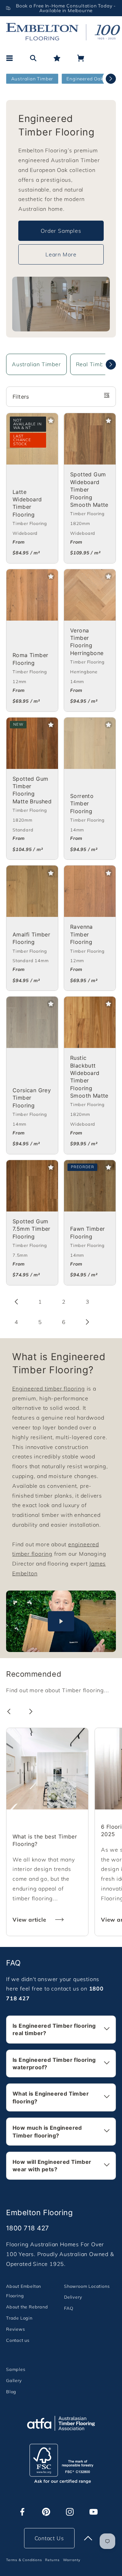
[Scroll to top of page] (88, 2538)
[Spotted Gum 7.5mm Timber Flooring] (32, 1186)
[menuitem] (32, 2291)
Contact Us (49, 2538)
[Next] (111, 79)
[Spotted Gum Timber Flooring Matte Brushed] (32, 743)
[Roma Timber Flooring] (32, 595)
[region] (61, 8)
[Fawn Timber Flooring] (90, 1186)
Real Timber (93, 364)
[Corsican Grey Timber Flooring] (32, 1022)
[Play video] (61, 1621)
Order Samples (61, 231)
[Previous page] (16, 1302)
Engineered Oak (85, 79)
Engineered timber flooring (49, 1389)
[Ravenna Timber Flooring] (90, 891)
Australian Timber (32, 79)
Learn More (61, 254)
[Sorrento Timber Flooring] (90, 743)
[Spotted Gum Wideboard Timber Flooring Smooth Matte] (90, 439)
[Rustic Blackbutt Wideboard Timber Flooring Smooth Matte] (90, 1022)
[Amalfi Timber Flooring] (32, 891)
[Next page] (87, 1322)
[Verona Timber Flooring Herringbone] (90, 595)
